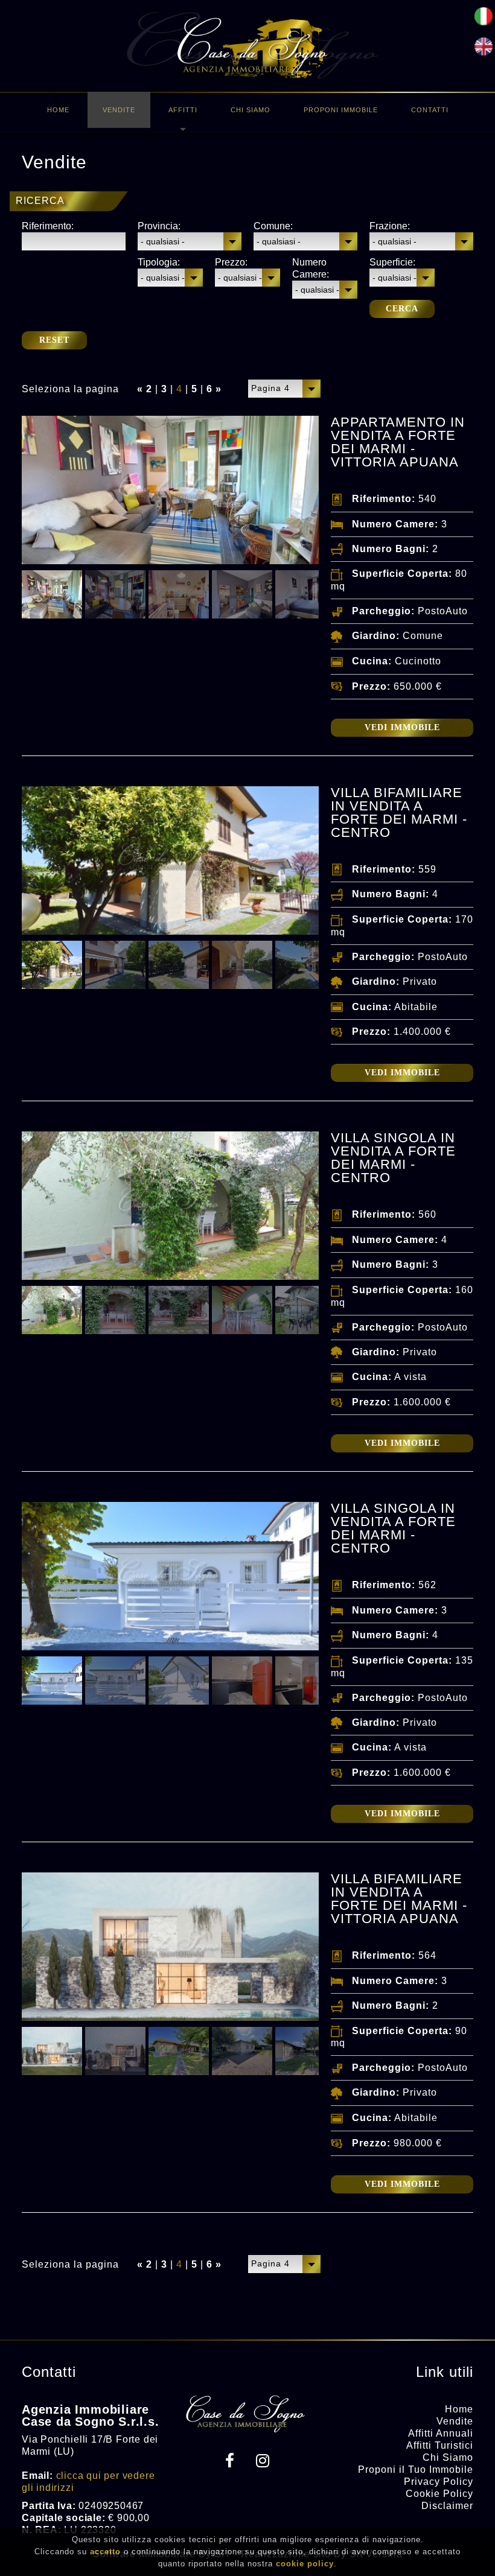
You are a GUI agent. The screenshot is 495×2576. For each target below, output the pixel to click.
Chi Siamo (251, 110)
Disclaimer (447, 2506)
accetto (105, 2552)
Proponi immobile (341, 110)
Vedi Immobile (402, 727)
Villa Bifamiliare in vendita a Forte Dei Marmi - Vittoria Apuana (399, 1899)
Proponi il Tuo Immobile (416, 2469)
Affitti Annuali (441, 2433)
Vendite (119, 110)
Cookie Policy (439, 2494)
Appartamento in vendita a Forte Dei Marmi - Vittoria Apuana (398, 442)
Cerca (402, 309)
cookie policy (305, 2564)
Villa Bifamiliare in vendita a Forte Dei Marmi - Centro (399, 813)
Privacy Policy (439, 2482)
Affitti (183, 110)
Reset (54, 340)
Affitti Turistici (440, 2445)
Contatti (430, 110)
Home (58, 110)
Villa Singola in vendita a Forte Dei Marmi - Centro (393, 1158)
